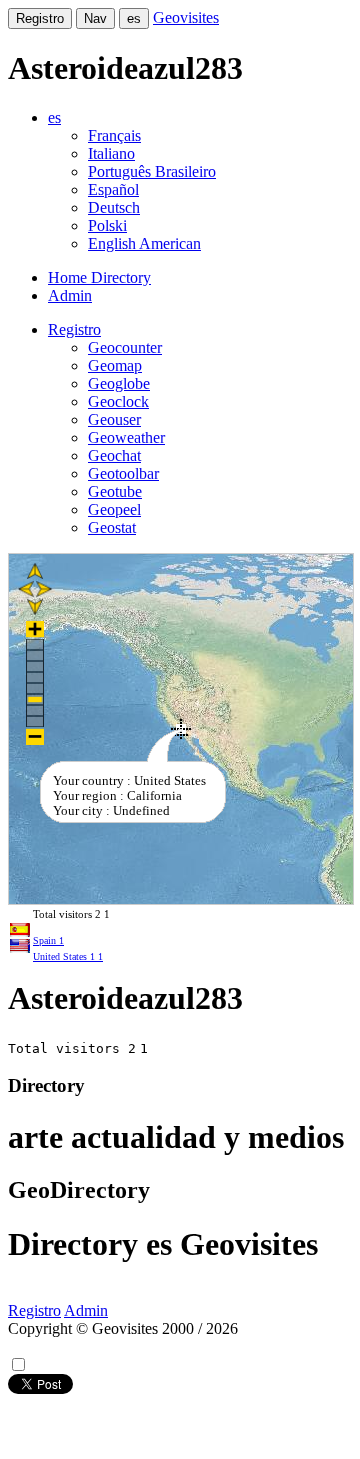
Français (114, 135)
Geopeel (114, 509)
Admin (70, 295)
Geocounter (125, 347)
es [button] (54, 117)
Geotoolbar (123, 473)
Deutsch (114, 207)
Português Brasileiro (152, 171)
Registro (40, 18)
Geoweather (126, 437)
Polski (107, 225)
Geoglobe (119, 383)
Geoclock (118, 401)
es (134, 18)
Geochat (114, 455)
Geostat (112, 527)
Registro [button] (74, 329)
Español (113, 189)
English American (144, 243)
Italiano (111, 153)
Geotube (115, 491)
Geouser (114, 419)
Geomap (115, 365)
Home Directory (99, 277)
